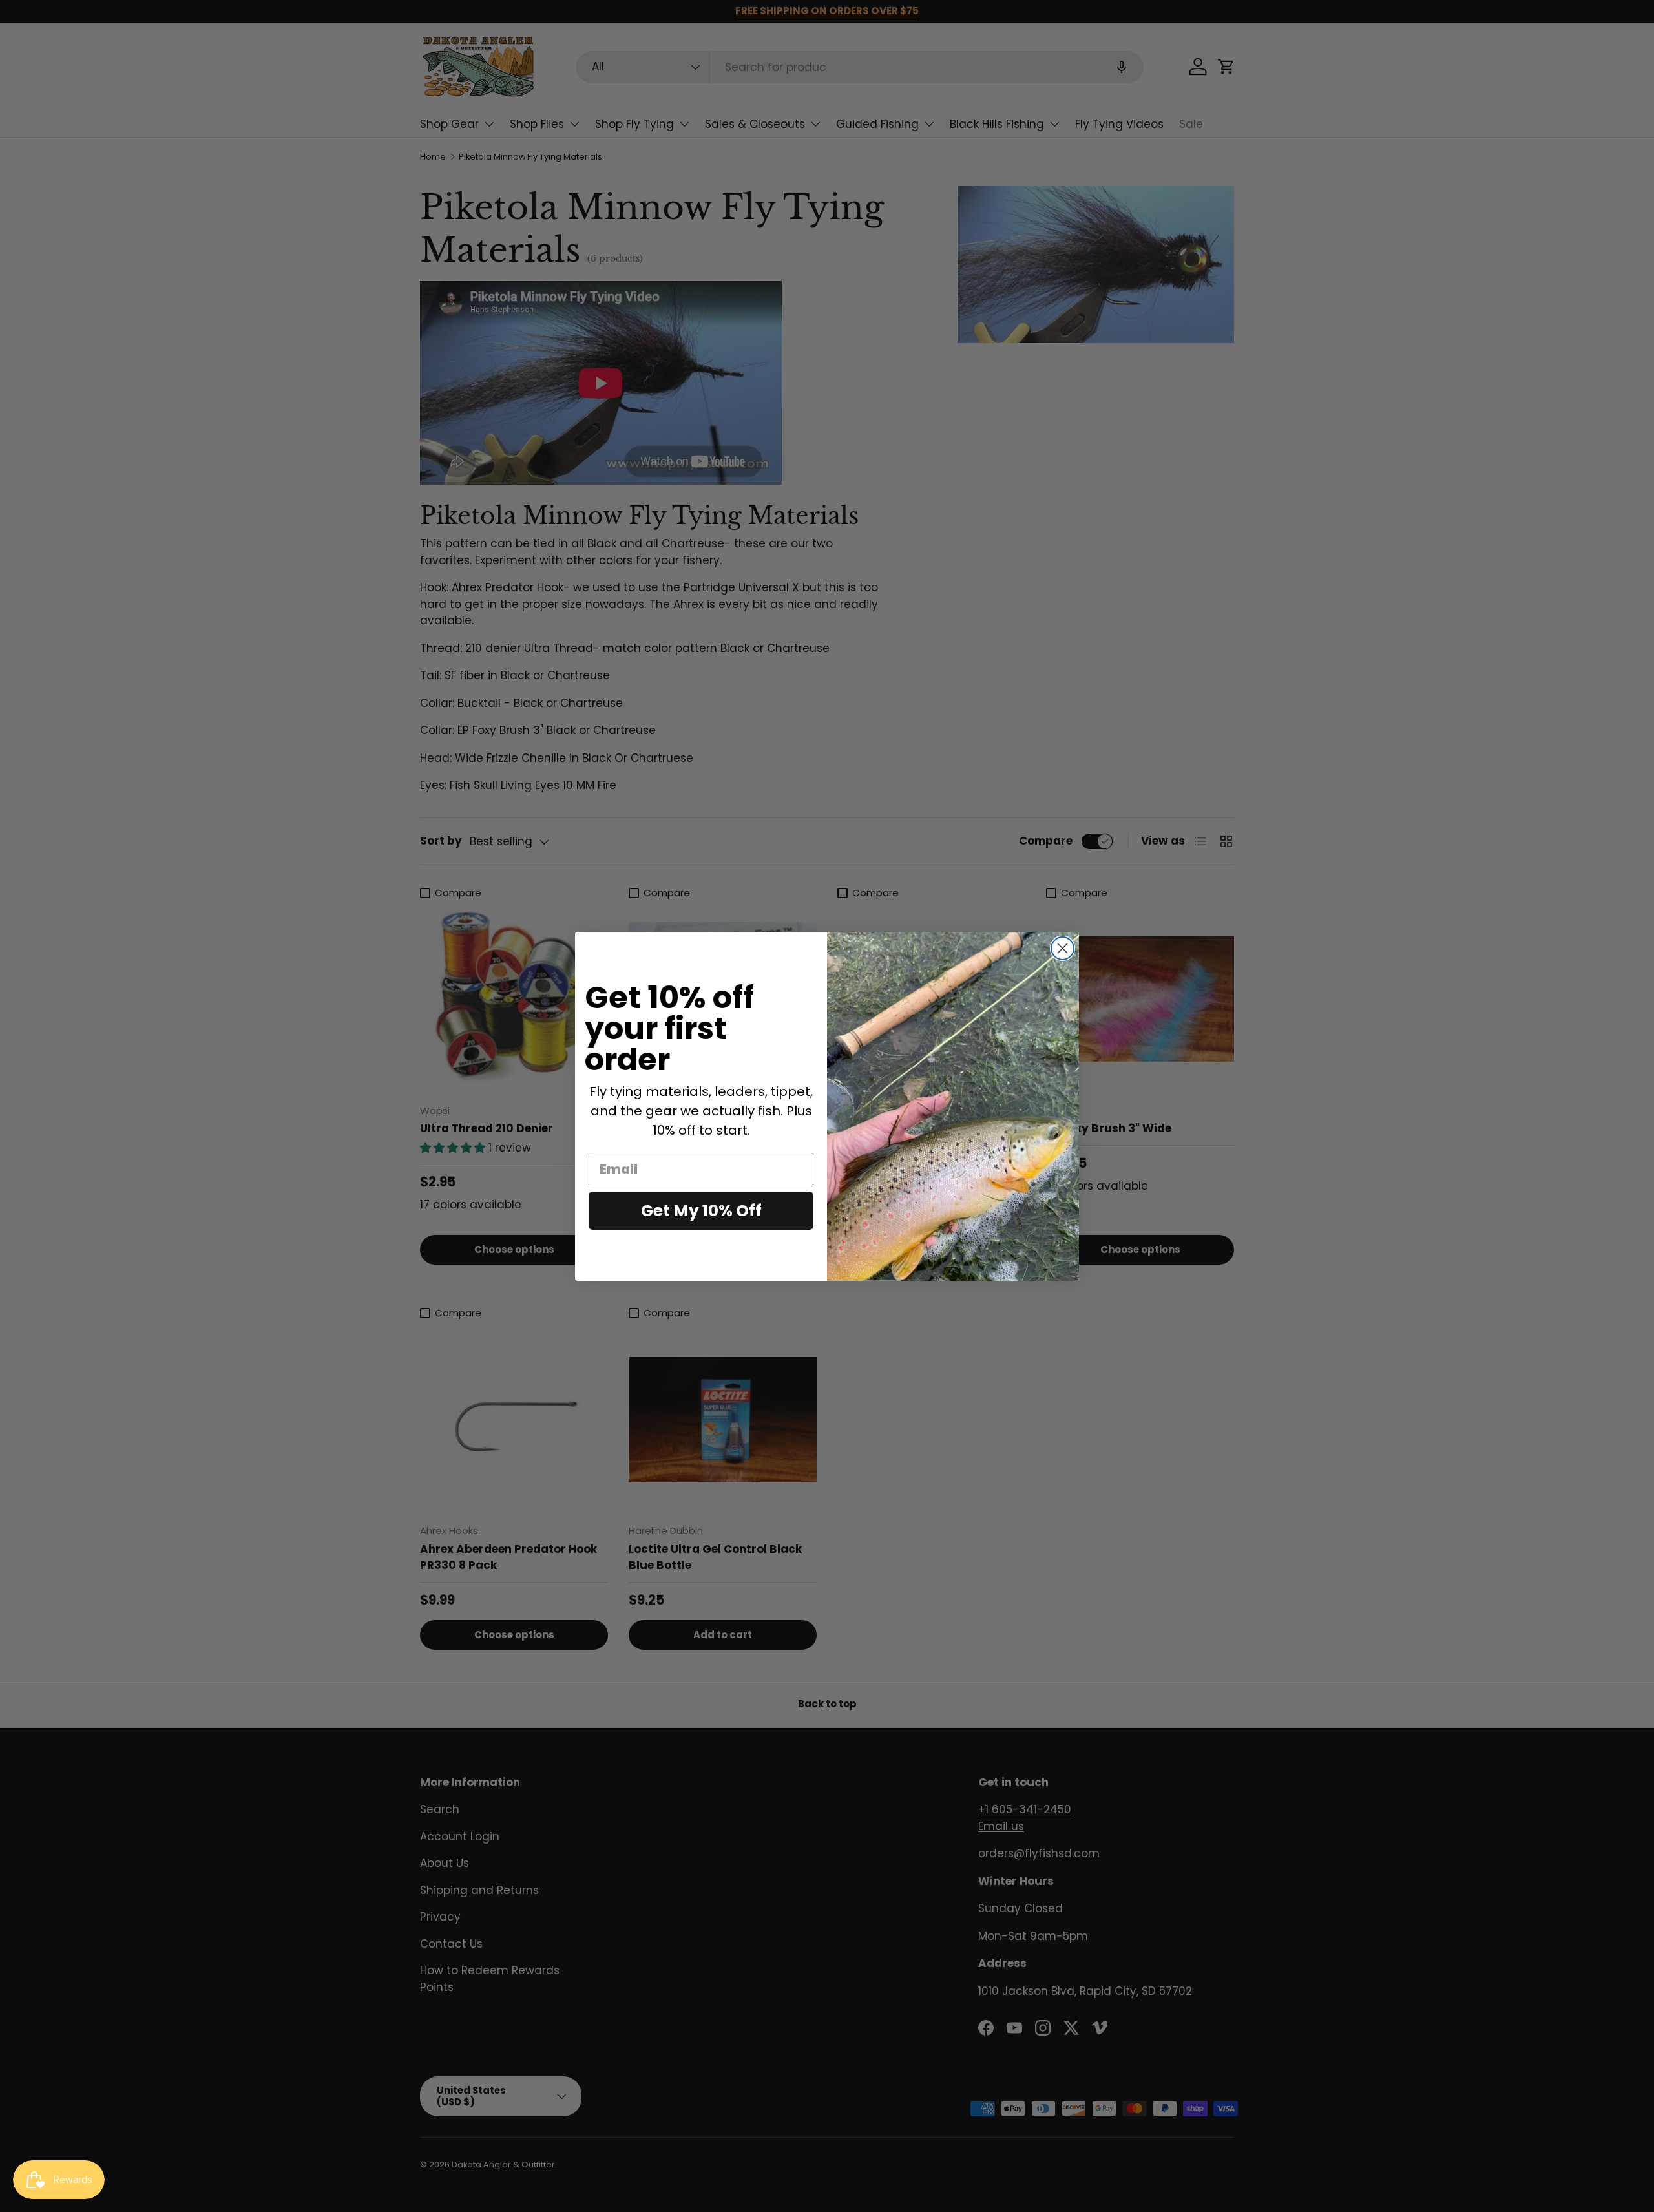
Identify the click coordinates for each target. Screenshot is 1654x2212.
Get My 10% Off (701, 1211)
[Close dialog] (1063, 948)
